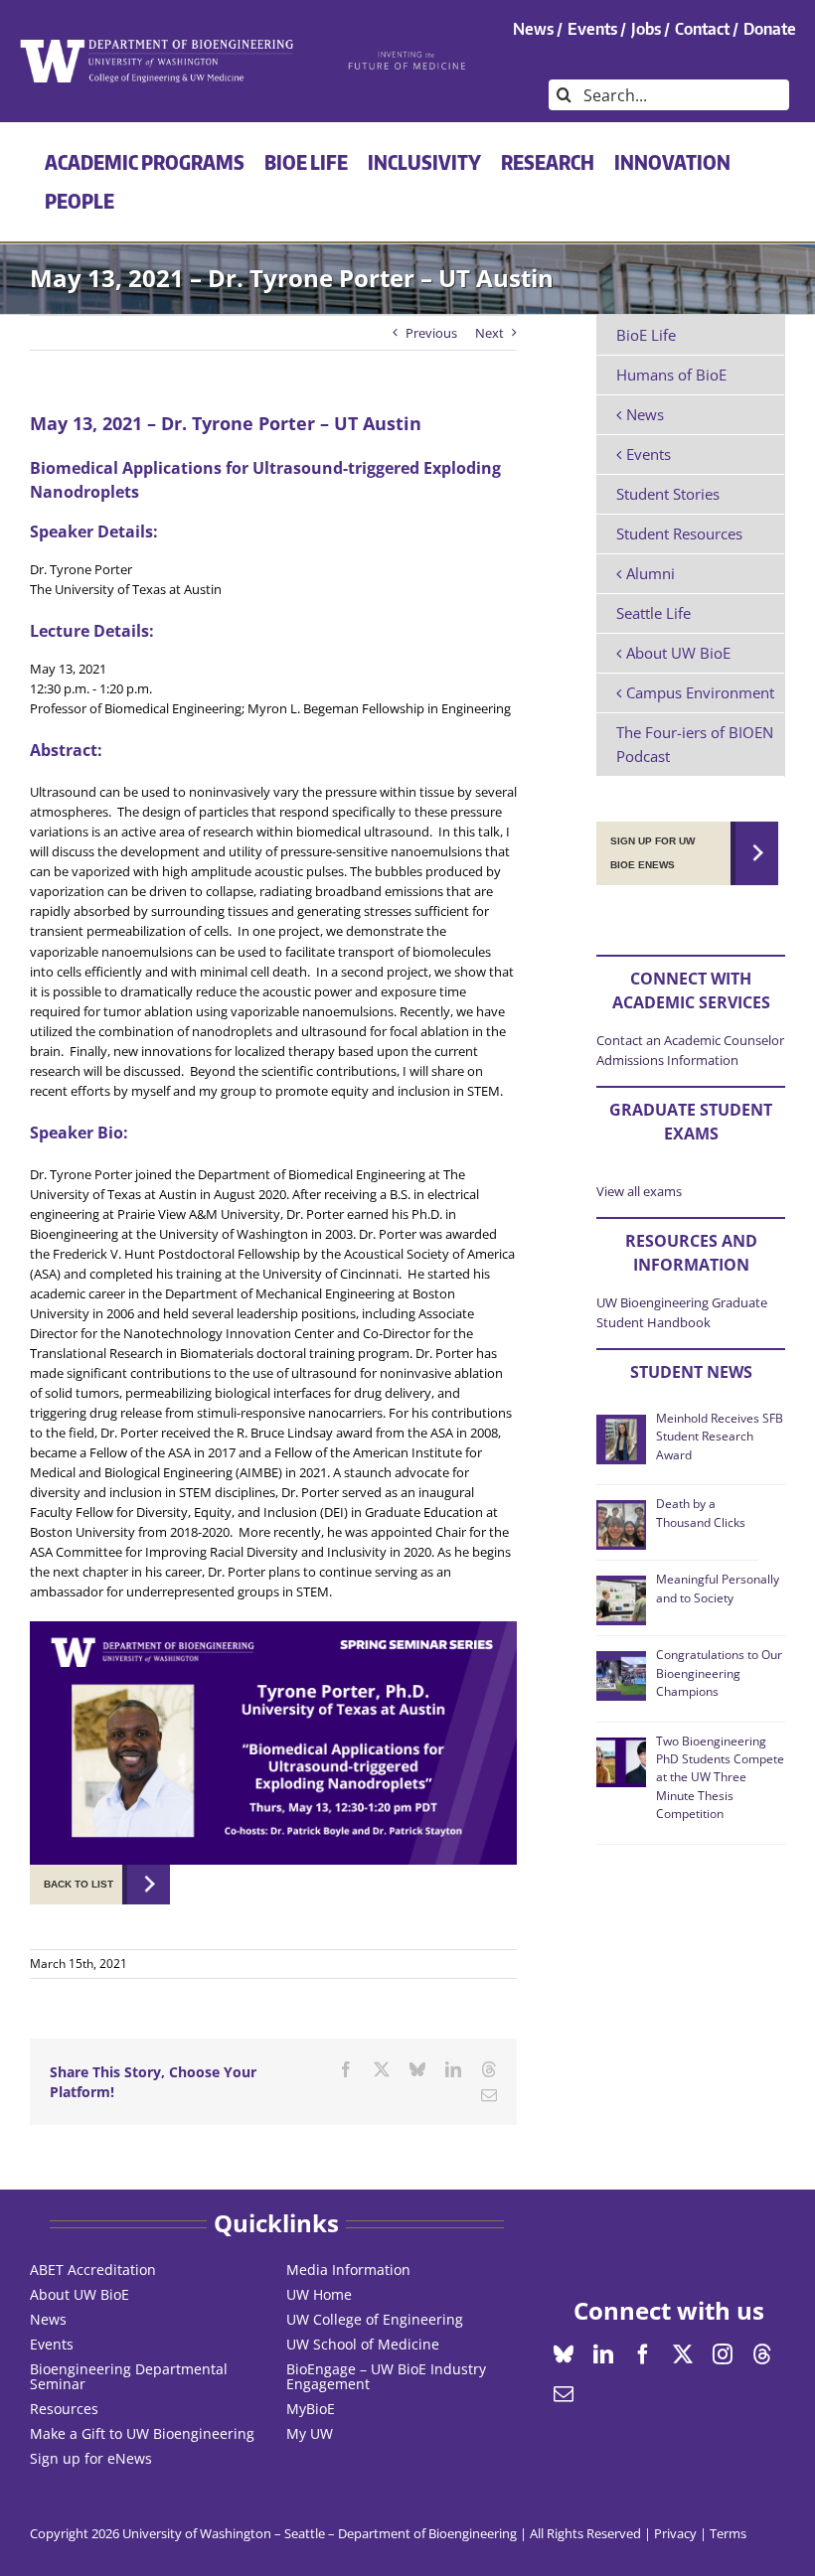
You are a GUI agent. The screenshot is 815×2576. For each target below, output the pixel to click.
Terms (728, 2533)
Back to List (79, 1884)
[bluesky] (564, 2354)
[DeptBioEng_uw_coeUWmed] (156, 46)
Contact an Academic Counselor (690, 1040)
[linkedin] (603, 2354)
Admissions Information (667, 1060)
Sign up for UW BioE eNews (652, 853)
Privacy (675, 2533)
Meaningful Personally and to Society (718, 1588)
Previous (431, 333)
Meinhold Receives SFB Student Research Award (720, 1437)
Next (489, 333)
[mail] (564, 2394)
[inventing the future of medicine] (408, 57)
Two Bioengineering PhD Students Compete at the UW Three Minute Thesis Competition (720, 1778)
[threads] (762, 2354)
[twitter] (683, 2354)
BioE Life (646, 335)
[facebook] (643, 2354)
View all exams (639, 1191)
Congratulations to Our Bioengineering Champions (719, 1673)
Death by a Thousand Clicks (701, 1513)
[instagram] (723, 2354)
